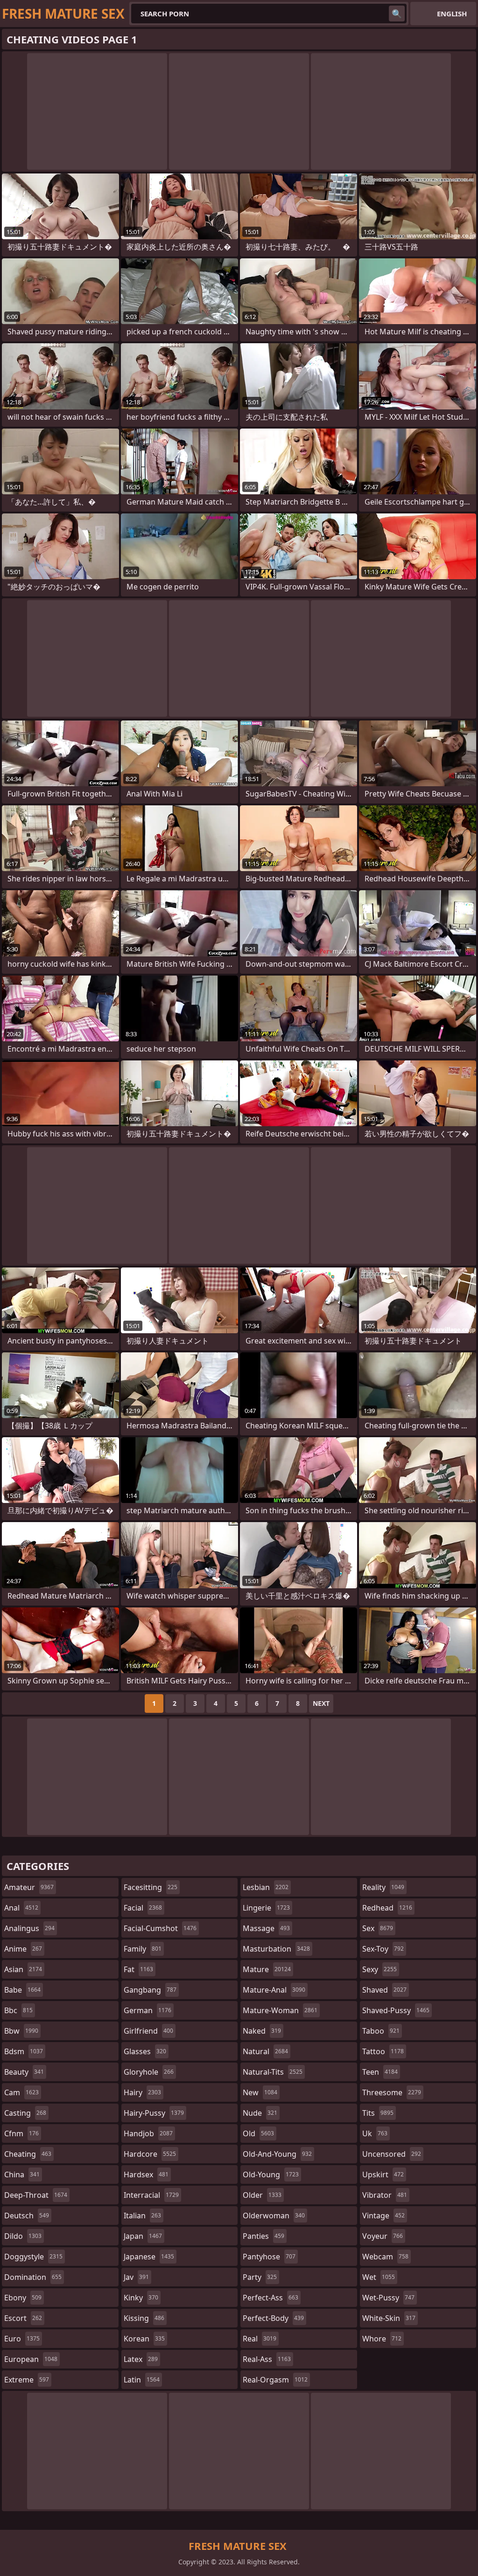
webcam (385, 2257)
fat (138, 1969)
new (260, 2092)
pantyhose (269, 2257)
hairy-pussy (154, 2113)
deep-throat (36, 2195)
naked (262, 2031)
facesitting (151, 1887)
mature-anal (274, 1990)
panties (264, 2236)
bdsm (24, 2051)
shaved (384, 1990)
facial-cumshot (160, 1928)
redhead (387, 1908)
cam (21, 2092)
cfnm (21, 2133)
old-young (271, 2174)
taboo (381, 2031)
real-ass (267, 2359)
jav (136, 2277)
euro (22, 2339)
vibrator (385, 2195)
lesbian (266, 1887)
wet (379, 2277)
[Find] (397, 14)
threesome (392, 2092)
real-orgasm (275, 2380)
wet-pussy (388, 2298)
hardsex (146, 2174)
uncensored (392, 2154)
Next (321, 1703)
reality (383, 1887)
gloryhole (149, 2072)
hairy (142, 2092)
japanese (149, 2257)
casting (25, 2113)
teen (380, 2072)
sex (378, 1928)
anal (21, 1908)
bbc (18, 2010)
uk (375, 2133)
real (260, 2339)
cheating (28, 2154)
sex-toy (383, 1949)
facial (143, 1908)
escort (23, 2318)
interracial (151, 2195)
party (260, 2277)
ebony (23, 2298)
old (258, 2133)
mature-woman (280, 2010)
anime (23, 1949)
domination (33, 2277)
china (22, 2174)
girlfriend (148, 2031)
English (452, 14)
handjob (148, 2133)
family (143, 1949)
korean (144, 2339)
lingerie (266, 1908)
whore (382, 2339)
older (262, 2195)
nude (260, 2113)
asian (23, 1969)
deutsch (27, 2216)
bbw (21, 2031)
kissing (144, 2318)
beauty (24, 2072)
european (31, 2359)
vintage (383, 2216)
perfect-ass (271, 2298)
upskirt (383, 2174)
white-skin (389, 2318)
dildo (23, 2236)
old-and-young (277, 2154)
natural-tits (273, 2072)
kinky (141, 2298)
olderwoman (274, 2216)
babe (22, 1990)
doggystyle (33, 2257)
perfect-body (273, 2318)
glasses (145, 2051)
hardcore (150, 2154)
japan (143, 2236)
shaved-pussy (396, 2010)
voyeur (383, 2236)
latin (142, 2380)
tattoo (383, 2051)
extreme (27, 2380)
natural (265, 2051)
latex (141, 2359)
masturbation (276, 1949)
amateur (29, 1887)
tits (378, 2113)
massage (266, 1928)
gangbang (150, 1990)
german (148, 2010)
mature (267, 1969)
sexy (380, 1969)
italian (142, 2216)
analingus (29, 1928)
